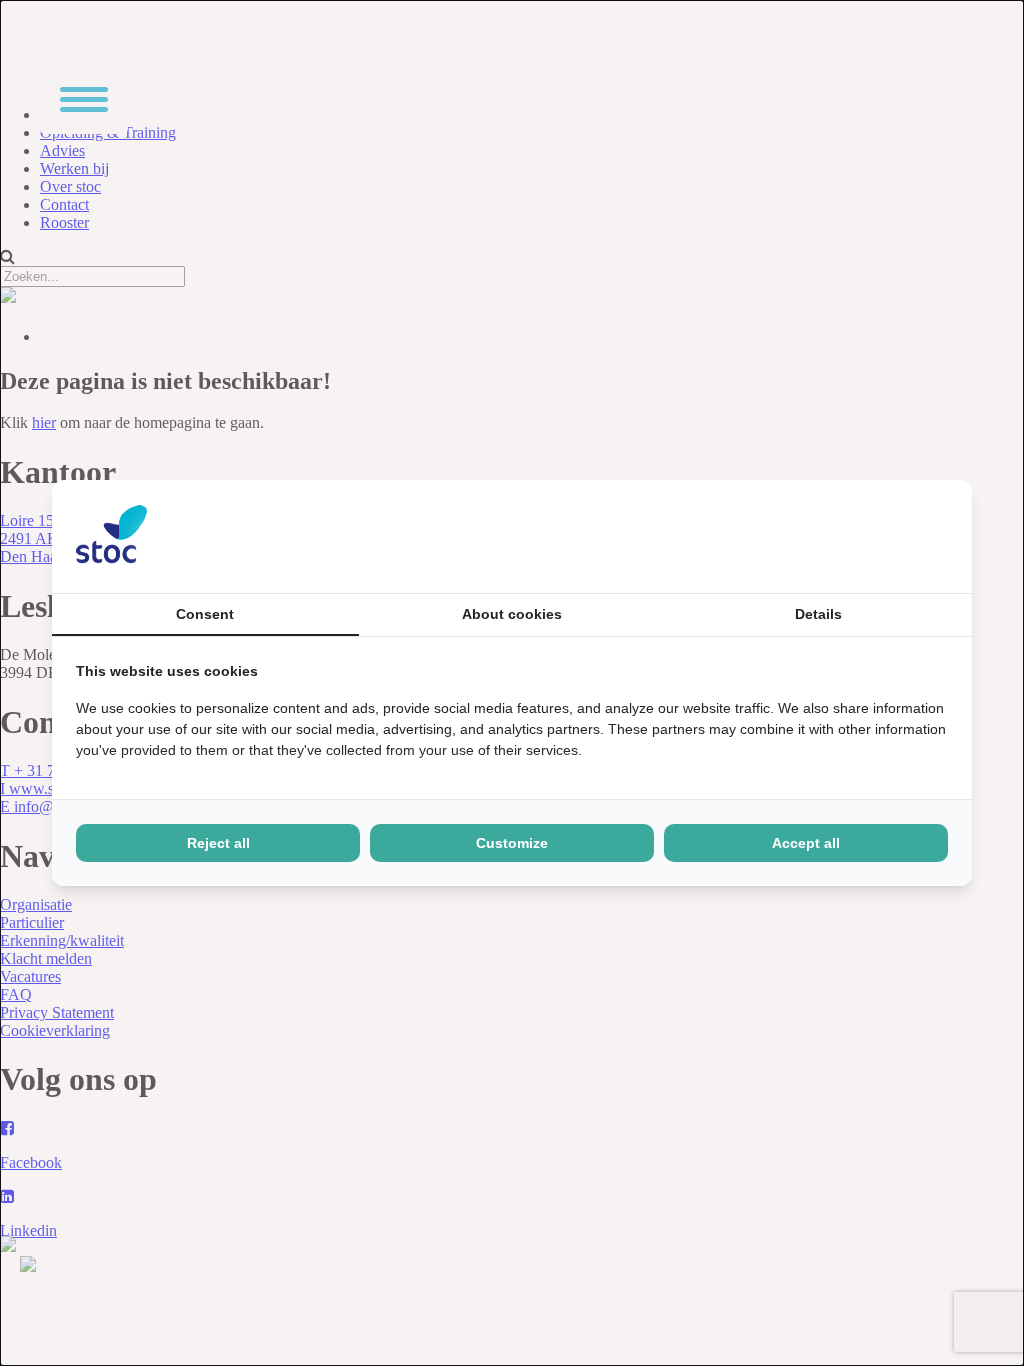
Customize (512, 843)
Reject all (218, 843)
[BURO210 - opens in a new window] (873, 536)
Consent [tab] (205, 614)
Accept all (806, 843)
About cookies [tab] (512, 614)
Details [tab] (818, 614)
